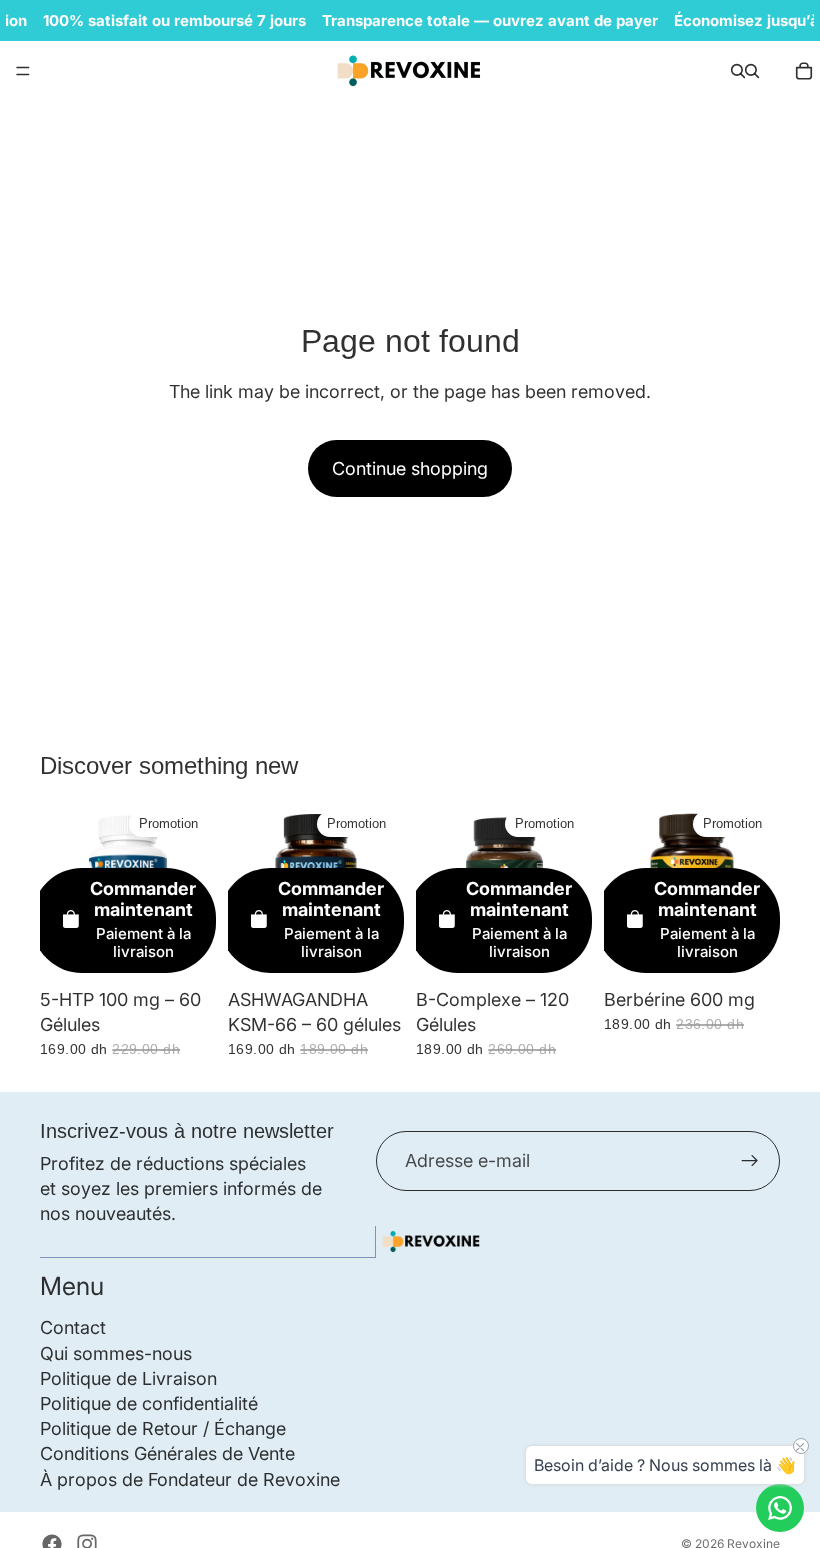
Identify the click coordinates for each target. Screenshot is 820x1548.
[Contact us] (780, 1508)
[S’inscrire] (750, 1160)
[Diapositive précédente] (626, 891)
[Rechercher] (738, 71)
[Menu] (23, 71)
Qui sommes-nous (116, 1352)
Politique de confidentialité (149, 1403)
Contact (73, 1327)
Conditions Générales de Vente (167, 1453)
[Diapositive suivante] (758, 891)
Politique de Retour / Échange (163, 1428)
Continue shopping (410, 468)
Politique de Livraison (128, 1378)
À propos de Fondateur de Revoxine (190, 1478)
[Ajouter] (185, 948)
